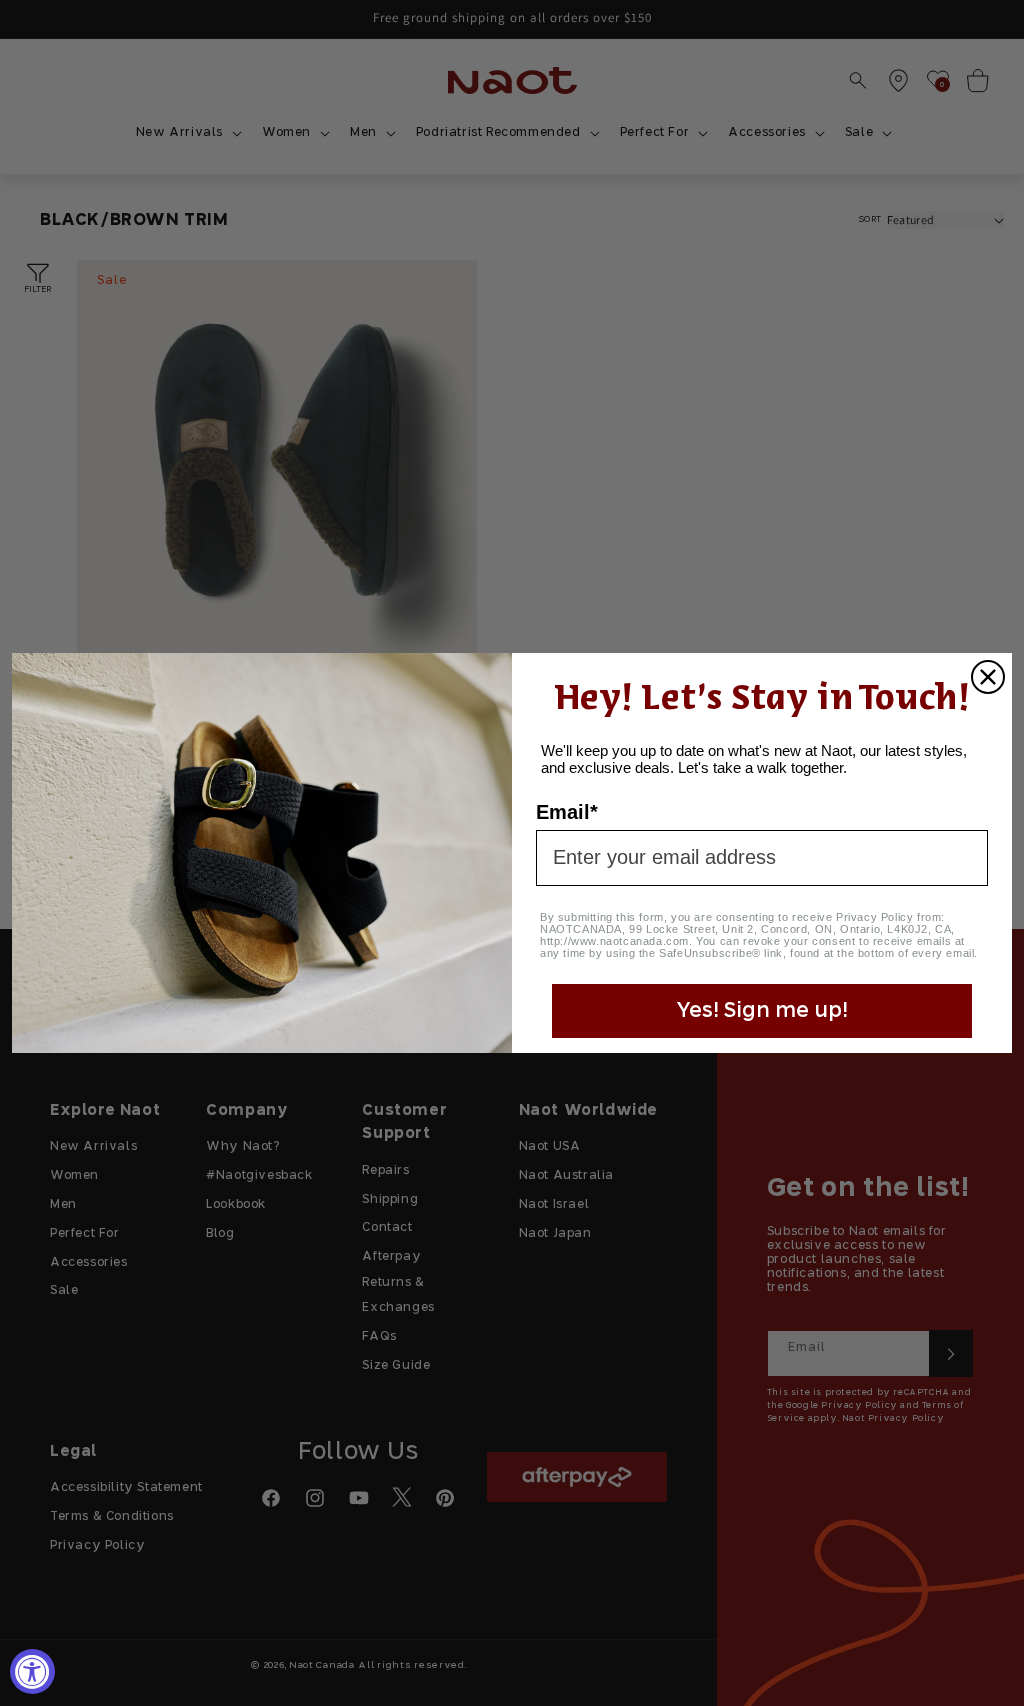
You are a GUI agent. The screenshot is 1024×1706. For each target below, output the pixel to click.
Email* (567, 812)
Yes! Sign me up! (762, 1011)
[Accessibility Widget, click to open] (32, 1671)
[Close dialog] (988, 677)
